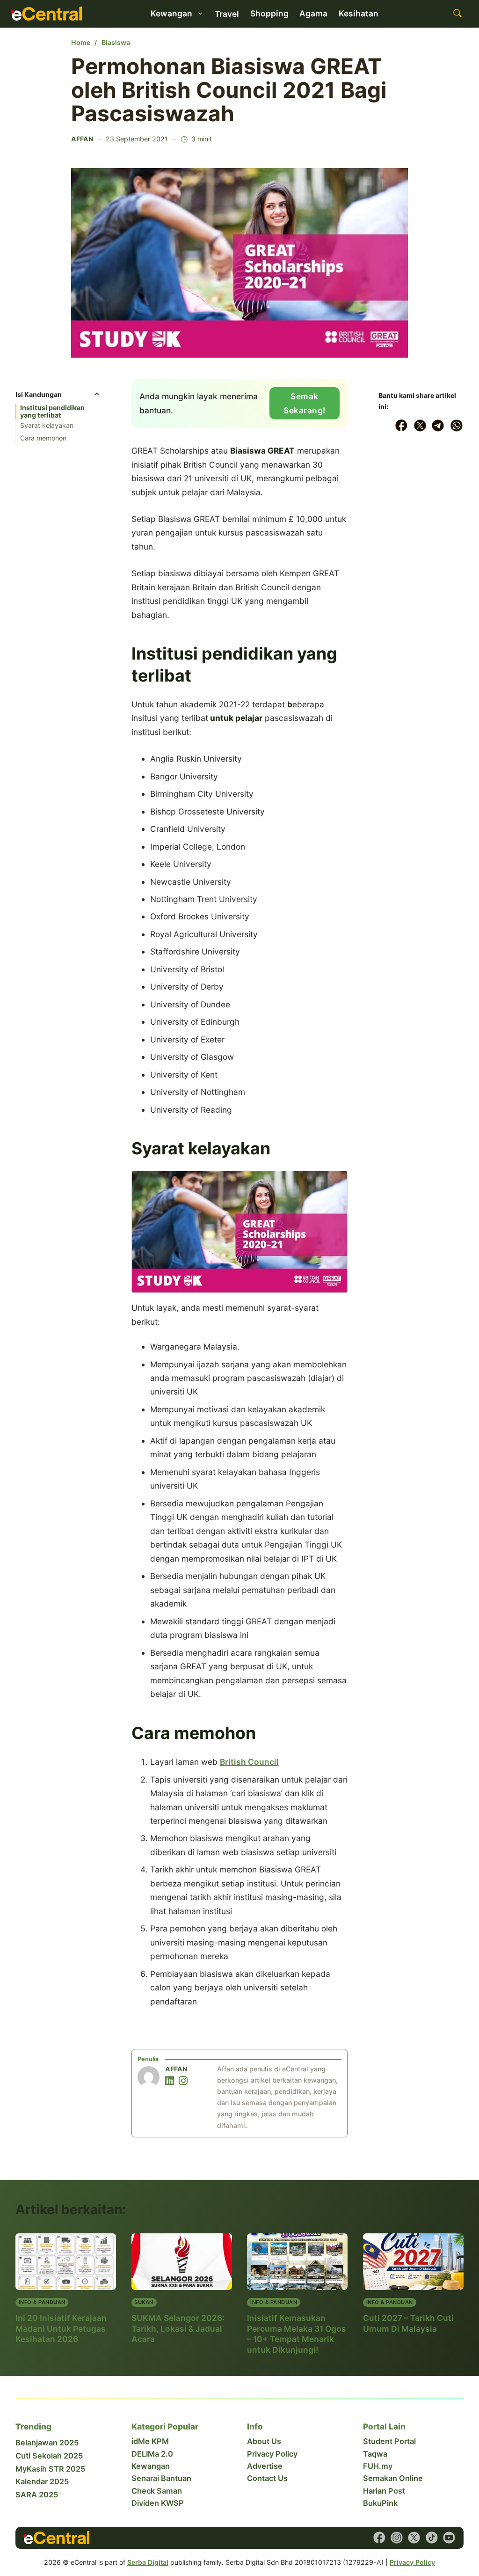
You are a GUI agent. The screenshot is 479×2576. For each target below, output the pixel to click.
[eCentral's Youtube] (449, 2538)
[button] (58, 397)
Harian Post (384, 2491)
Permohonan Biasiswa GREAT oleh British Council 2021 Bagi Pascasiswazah (229, 90)
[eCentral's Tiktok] (432, 2538)
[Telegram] (438, 426)
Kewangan (151, 2466)
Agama (313, 13)
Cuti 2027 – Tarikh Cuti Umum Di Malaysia (408, 2323)
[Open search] (457, 14)
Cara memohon (43, 438)
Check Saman (157, 2491)
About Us (264, 2441)
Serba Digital (148, 2562)
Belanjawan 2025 (47, 2443)
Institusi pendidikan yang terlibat (52, 411)
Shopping (269, 13)
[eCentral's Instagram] (397, 2538)
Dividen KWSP (158, 2503)
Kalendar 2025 (42, 2481)
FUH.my (378, 2466)
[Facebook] (401, 426)
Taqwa (375, 2454)
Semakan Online (393, 2478)
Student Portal (389, 2441)
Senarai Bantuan (161, 2478)
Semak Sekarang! (305, 403)
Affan (82, 139)
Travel (227, 14)
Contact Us (267, 2478)
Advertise (265, 2466)
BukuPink (380, 2503)
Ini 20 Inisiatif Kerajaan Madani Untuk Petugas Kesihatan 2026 (61, 2328)
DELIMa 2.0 (152, 2454)
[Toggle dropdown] (200, 13)
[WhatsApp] (457, 426)
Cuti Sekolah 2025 (49, 2456)
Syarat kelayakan (47, 425)
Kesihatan (359, 13)
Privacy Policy (272, 2454)
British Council (249, 1762)
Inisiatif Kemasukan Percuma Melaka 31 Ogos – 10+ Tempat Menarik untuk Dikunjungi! (297, 2334)
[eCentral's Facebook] (379, 2538)
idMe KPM (150, 2441)
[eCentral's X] (414, 2538)
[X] (420, 426)
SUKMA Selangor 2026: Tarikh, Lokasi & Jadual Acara (178, 2328)
